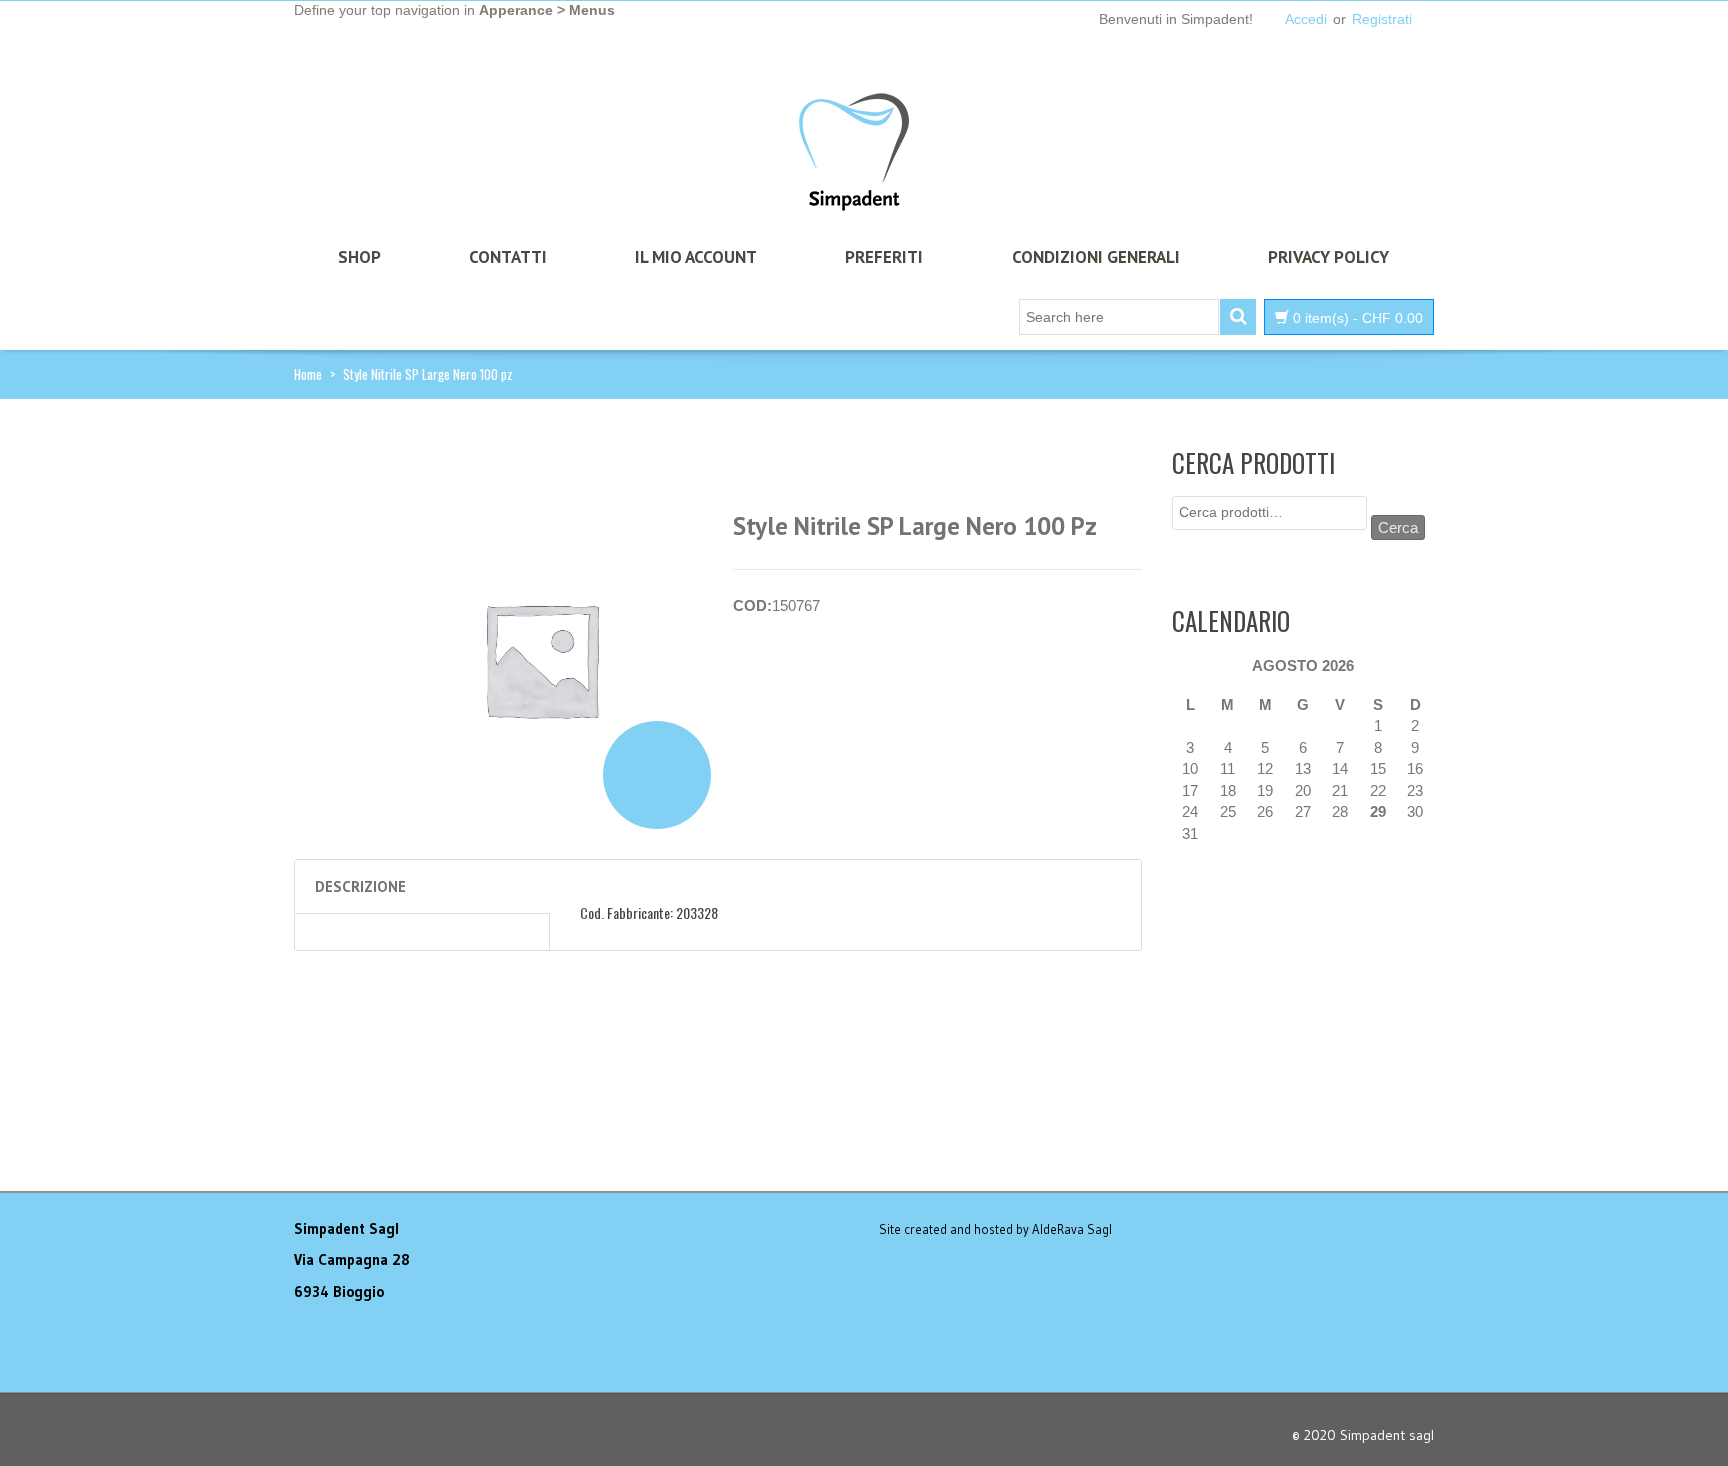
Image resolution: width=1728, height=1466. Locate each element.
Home (308, 374)
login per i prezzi (657, 773)
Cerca (1398, 527)
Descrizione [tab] (360, 886)
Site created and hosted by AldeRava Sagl (995, 1229)
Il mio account (696, 257)
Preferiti (884, 257)
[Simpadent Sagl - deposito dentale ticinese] (854, 153)
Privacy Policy (1328, 257)
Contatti (508, 257)
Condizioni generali (1096, 257)
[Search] (1238, 317)
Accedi (1306, 19)
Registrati (1382, 19)
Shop (359, 257)
